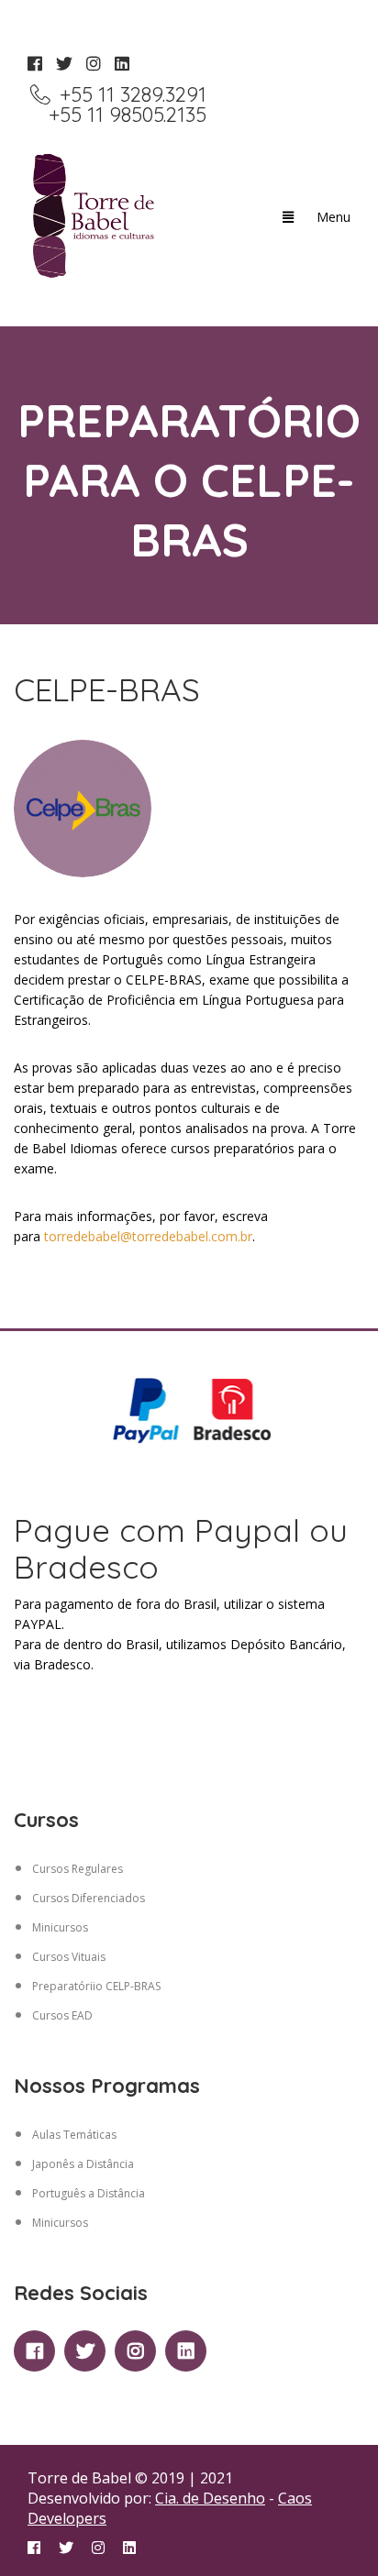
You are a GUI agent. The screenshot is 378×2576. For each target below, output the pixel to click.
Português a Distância (89, 2193)
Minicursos (60, 1927)
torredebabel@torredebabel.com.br (148, 1236)
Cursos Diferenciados (89, 1898)
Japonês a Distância (83, 2164)
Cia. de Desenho (210, 2498)
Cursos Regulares (78, 1869)
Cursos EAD (62, 2015)
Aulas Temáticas (74, 2135)
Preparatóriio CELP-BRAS (96, 1986)
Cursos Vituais (69, 1957)
